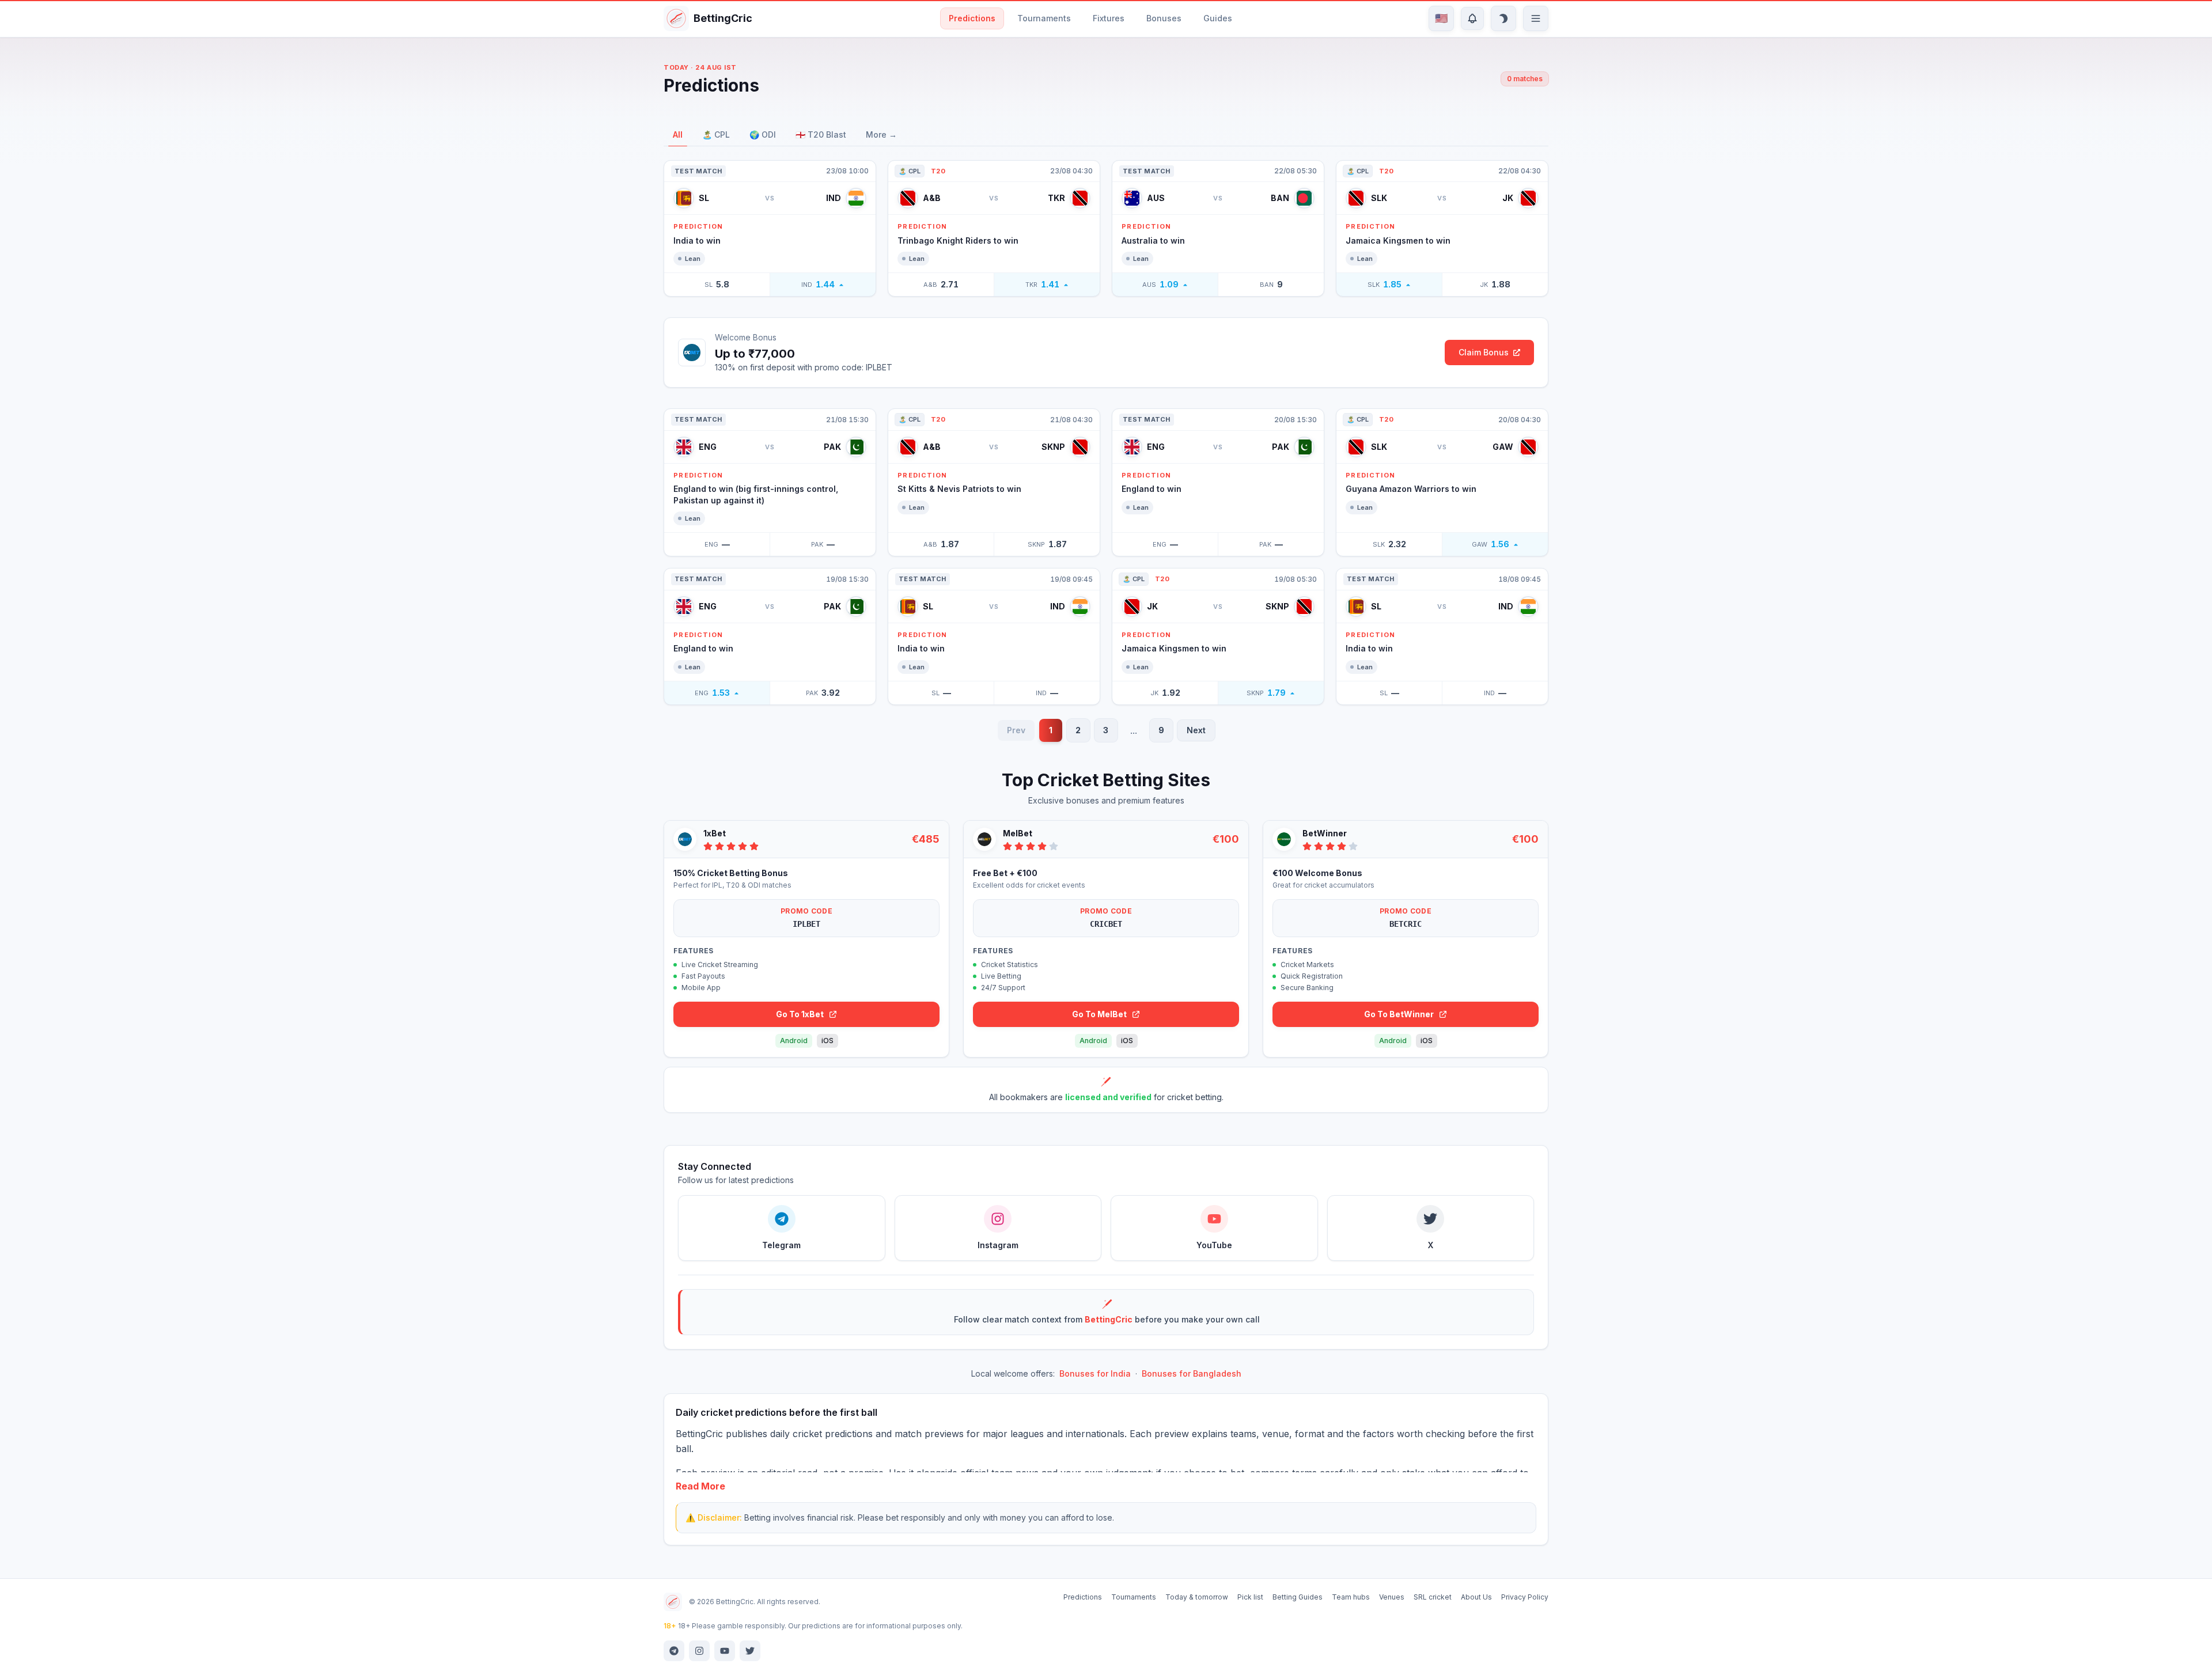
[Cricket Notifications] (1472, 18)
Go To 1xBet (800, 1014)
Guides (1218, 18)
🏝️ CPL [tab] (716, 134)
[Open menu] (1536, 18)
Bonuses (1164, 18)
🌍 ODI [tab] (763, 134)
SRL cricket (1433, 1597)
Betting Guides (1298, 1597)
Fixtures (1109, 18)
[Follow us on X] (750, 1651)
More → (881, 134)
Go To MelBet (1099, 1014)
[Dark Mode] (1503, 18)
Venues (1392, 1597)
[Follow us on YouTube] (725, 1651)
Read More (700, 1486)
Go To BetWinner (1399, 1014)
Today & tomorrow (1197, 1597)
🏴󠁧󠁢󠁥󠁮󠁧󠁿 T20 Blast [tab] (821, 134)
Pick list (1250, 1597)
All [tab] (678, 134)
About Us (1476, 1597)
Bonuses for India (1095, 1373)
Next (1196, 730)
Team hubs (1351, 1597)
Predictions (972, 18)
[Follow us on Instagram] (699, 1651)
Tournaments (1044, 18)
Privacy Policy (1525, 1597)
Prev (1016, 730)
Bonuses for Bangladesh (1192, 1373)
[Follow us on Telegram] (674, 1651)
